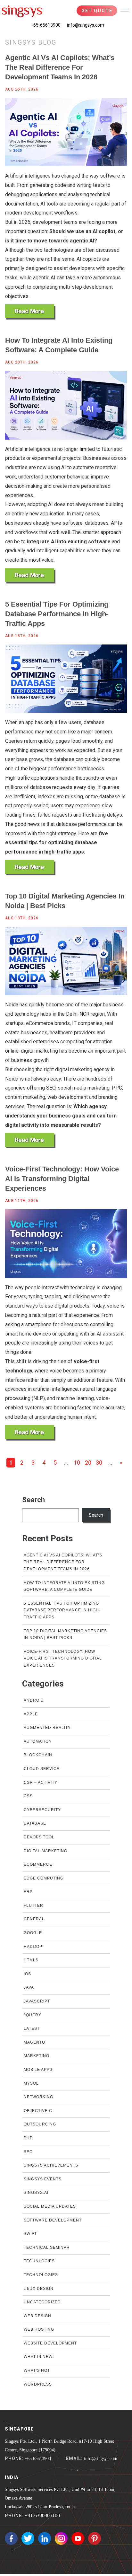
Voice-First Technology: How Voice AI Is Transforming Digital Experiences (62, 1179)
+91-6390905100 (42, 2515)
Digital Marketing (45, 1851)
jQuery (33, 2015)
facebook (11, 2538)
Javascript (37, 2001)
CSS (28, 1796)
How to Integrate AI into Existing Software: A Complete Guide (59, 345)
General (34, 1919)
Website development (50, 2343)
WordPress (38, 2384)
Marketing (37, 2056)
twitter (28, 2538)
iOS (27, 1974)
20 (88, 1463)
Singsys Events (43, 2179)
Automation (38, 1741)
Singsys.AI (36, 2193)
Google (33, 1933)
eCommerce (38, 1864)
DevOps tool (39, 1837)
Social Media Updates (50, 2206)
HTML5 (31, 1960)
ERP (28, 1892)
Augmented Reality (47, 1728)
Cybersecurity (42, 1810)
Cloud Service (42, 1769)
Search (33, 1500)
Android (34, 1700)
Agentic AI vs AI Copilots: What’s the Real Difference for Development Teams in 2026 (60, 67)
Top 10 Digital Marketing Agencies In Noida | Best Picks (65, 901)
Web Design (37, 2316)
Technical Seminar (47, 2247)
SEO (28, 2152)
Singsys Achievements (51, 2165)
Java (29, 1987)
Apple (31, 1714)
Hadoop (33, 1947)
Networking (38, 2097)
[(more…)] (30, 312)
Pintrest (95, 2538)
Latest (32, 2028)
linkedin (45, 2538)
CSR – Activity (41, 1783)
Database (35, 1823)
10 (77, 1463)
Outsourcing (40, 2124)
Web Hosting (39, 2329)
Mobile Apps (38, 2070)
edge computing (44, 1878)
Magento (34, 2042)
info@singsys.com (86, 25)
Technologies (41, 2275)
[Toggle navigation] (124, 10)
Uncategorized (42, 2302)
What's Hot (37, 2370)
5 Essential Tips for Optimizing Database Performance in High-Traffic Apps (57, 614)
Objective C (38, 2111)
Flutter (33, 1906)
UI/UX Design (39, 2289)
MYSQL (31, 2083)
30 (99, 1463)
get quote (97, 11)
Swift (30, 2234)
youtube (78, 2538)
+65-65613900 (46, 25)
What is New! (39, 2357)
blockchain (38, 1755)
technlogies (39, 2261)
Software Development (53, 2220)
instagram (61, 2538)
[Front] (22, 11)
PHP (28, 2138)
